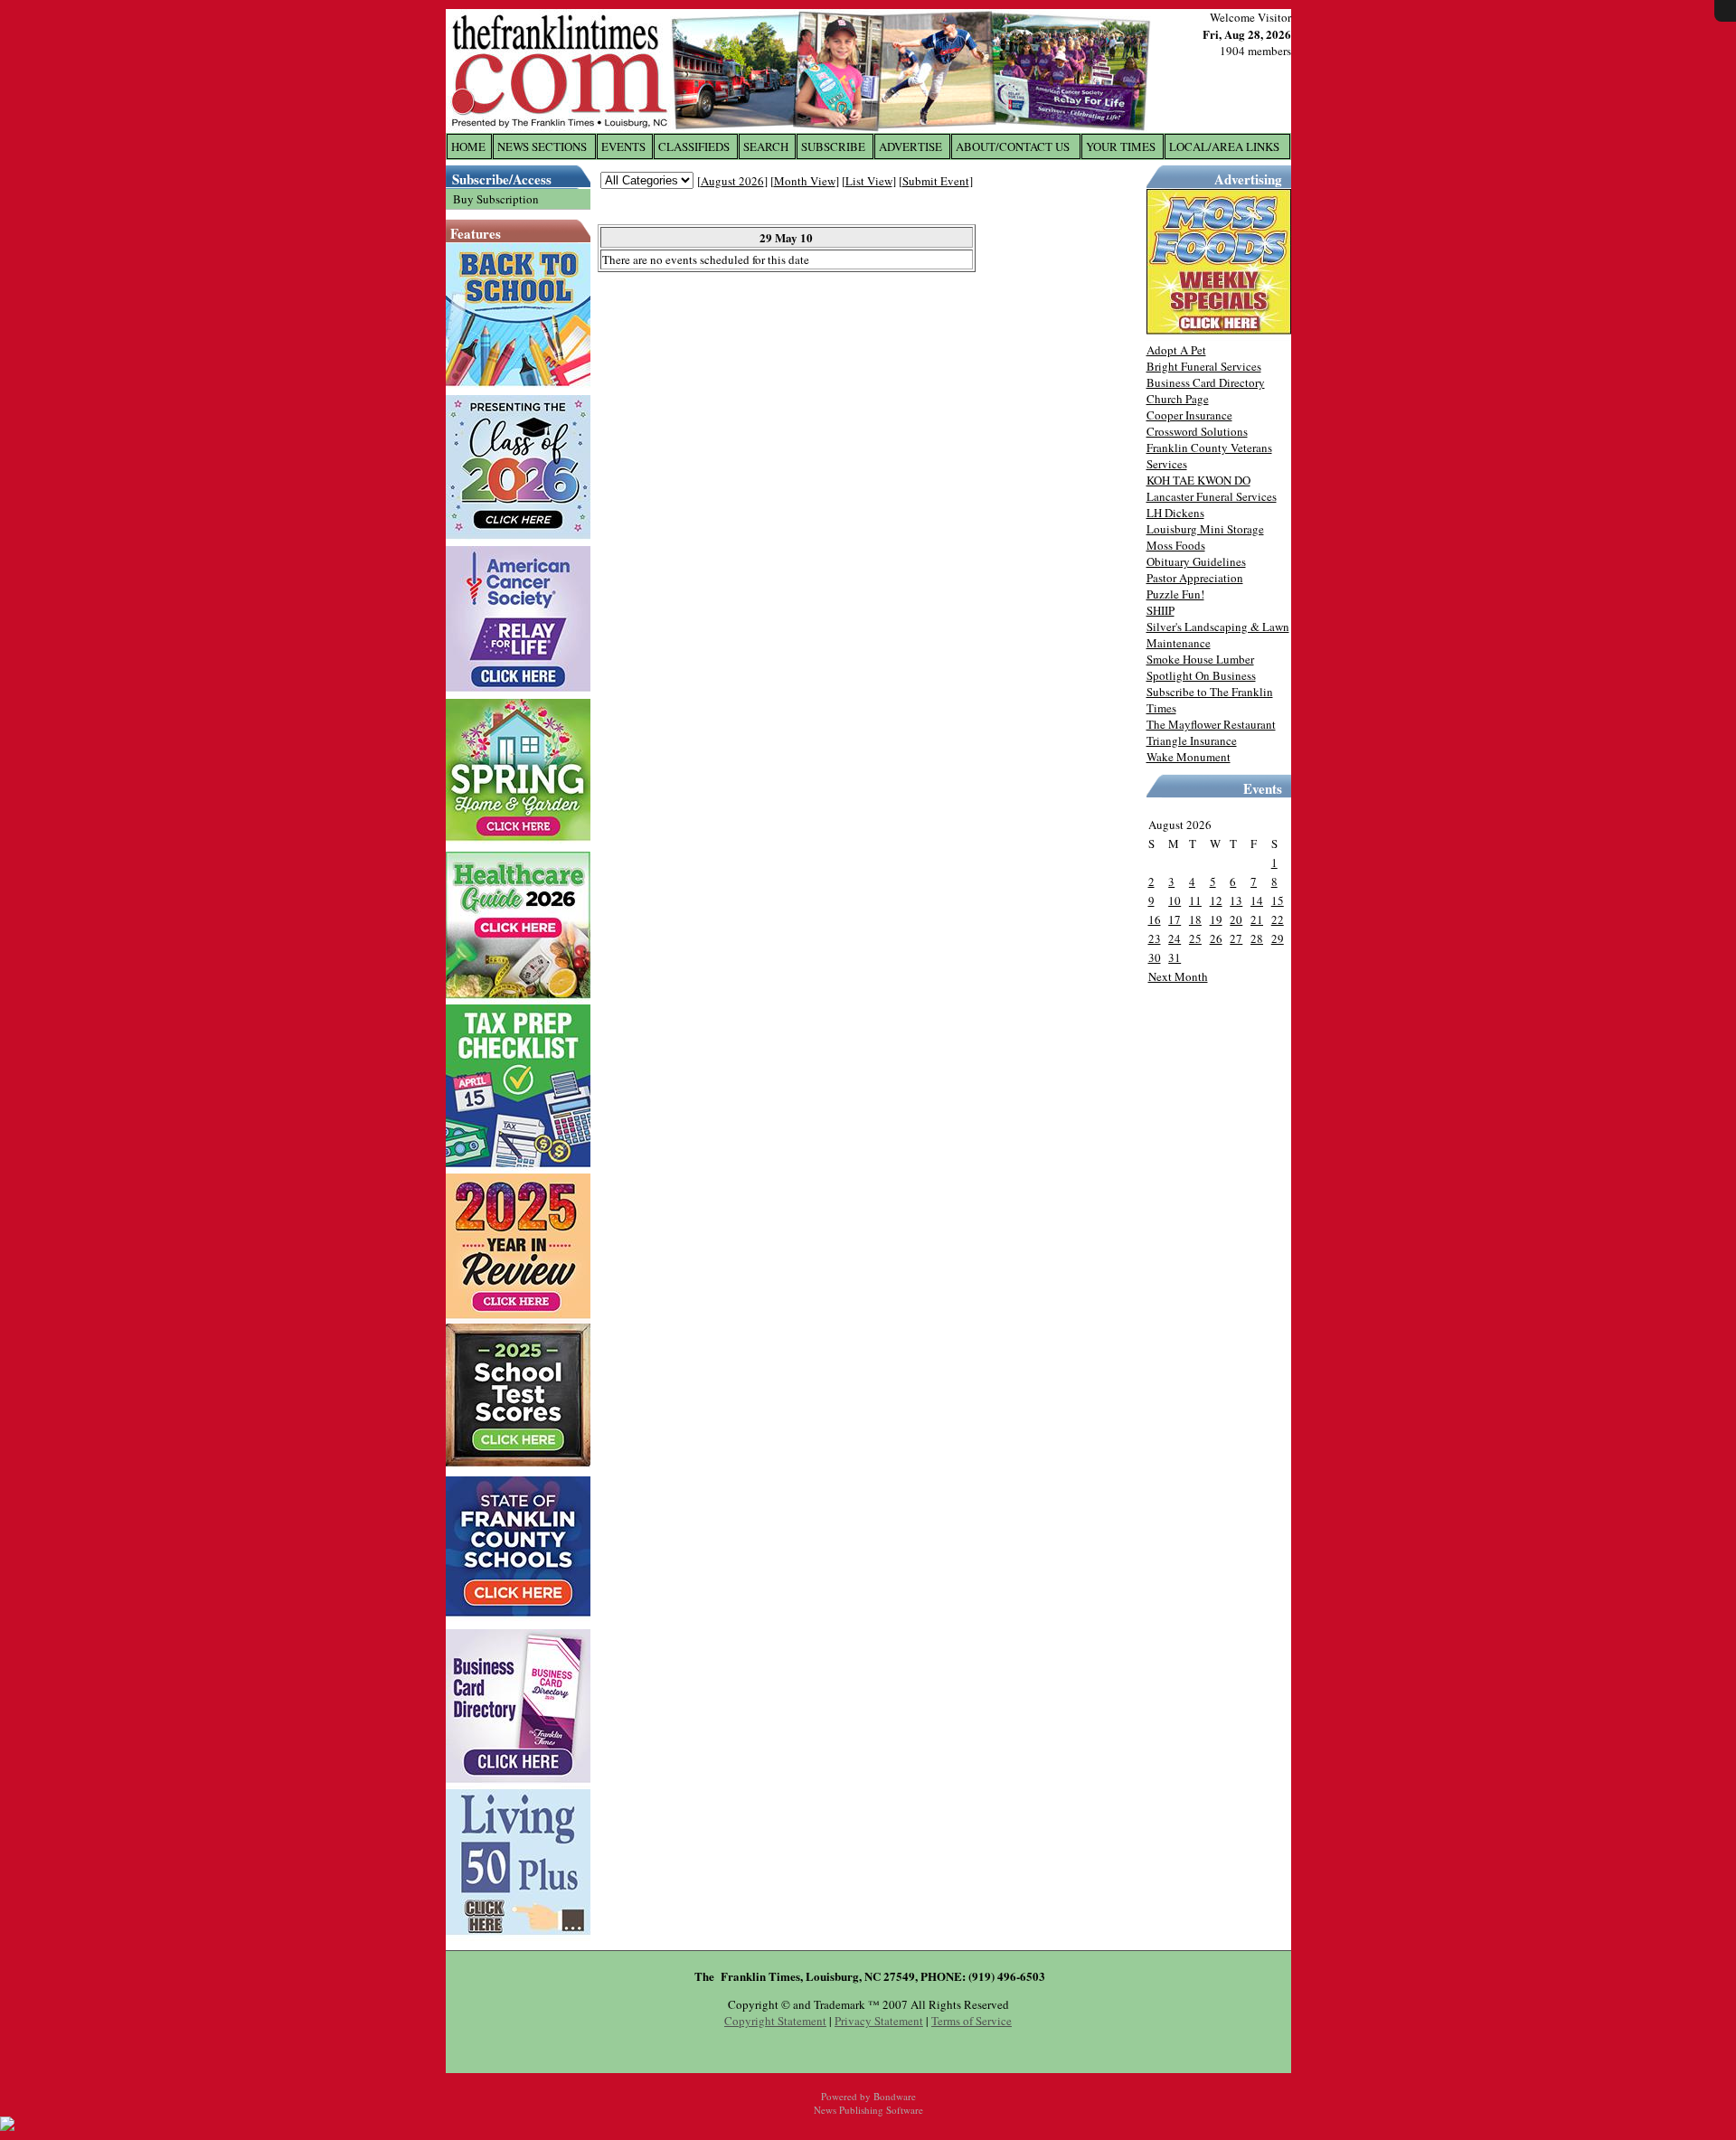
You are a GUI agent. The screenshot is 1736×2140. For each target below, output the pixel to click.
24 (1175, 938)
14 (1257, 900)
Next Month (1178, 976)
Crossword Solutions (1197, 431)
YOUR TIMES (1121, 146)
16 (1155, 919)
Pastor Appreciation (1195, 578)
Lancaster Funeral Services (1212, 496)
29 (1278, 938)
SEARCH (766, 146)
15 (1278, 900)
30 (1155, 957)
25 (1195, 938)
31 (1175, 957)
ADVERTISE (910, 146)
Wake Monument (1189, 757)
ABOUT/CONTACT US (1013, 146)
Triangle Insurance (1192, 740)
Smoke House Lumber (1200, 659)
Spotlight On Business (1201, 675)
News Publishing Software (868, 2110)
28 (1257, 938)
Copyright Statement (775, 2021)
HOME (468, 146)
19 (1216, 919)
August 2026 (732, 181)
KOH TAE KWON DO (1198, 480)
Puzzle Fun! (1175, 594)
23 (1155, 938)
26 (1216, 938)
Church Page (1178, 399)
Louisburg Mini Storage (1205, 529)
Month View (805, 181)
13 (1236, 900)
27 (1236, 938)
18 (1195, 919)
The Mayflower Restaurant (1211, 724)
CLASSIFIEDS (694, 146)
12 (1216, 900)
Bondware (895, 2096)
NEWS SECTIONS (542, 146)
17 (1175, 919)
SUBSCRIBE (833, 146)
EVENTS (623, 146)
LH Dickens (1175, 513)
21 (1257, 919)
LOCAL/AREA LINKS (1224, 146)
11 (1195, 900)
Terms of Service (972, 2021)
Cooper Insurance (1189, 415)
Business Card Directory (1206, 382)
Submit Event (936, 181)
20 (1236, 919)
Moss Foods (1176, 545)
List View (869, 181)
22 (1278, 919)
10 (1175, 900)
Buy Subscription (496, 199)
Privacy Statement (879, 2021)
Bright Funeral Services (1204, 366)
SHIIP (1160, 610)
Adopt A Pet (1176, 350)
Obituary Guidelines (1196, 561)
